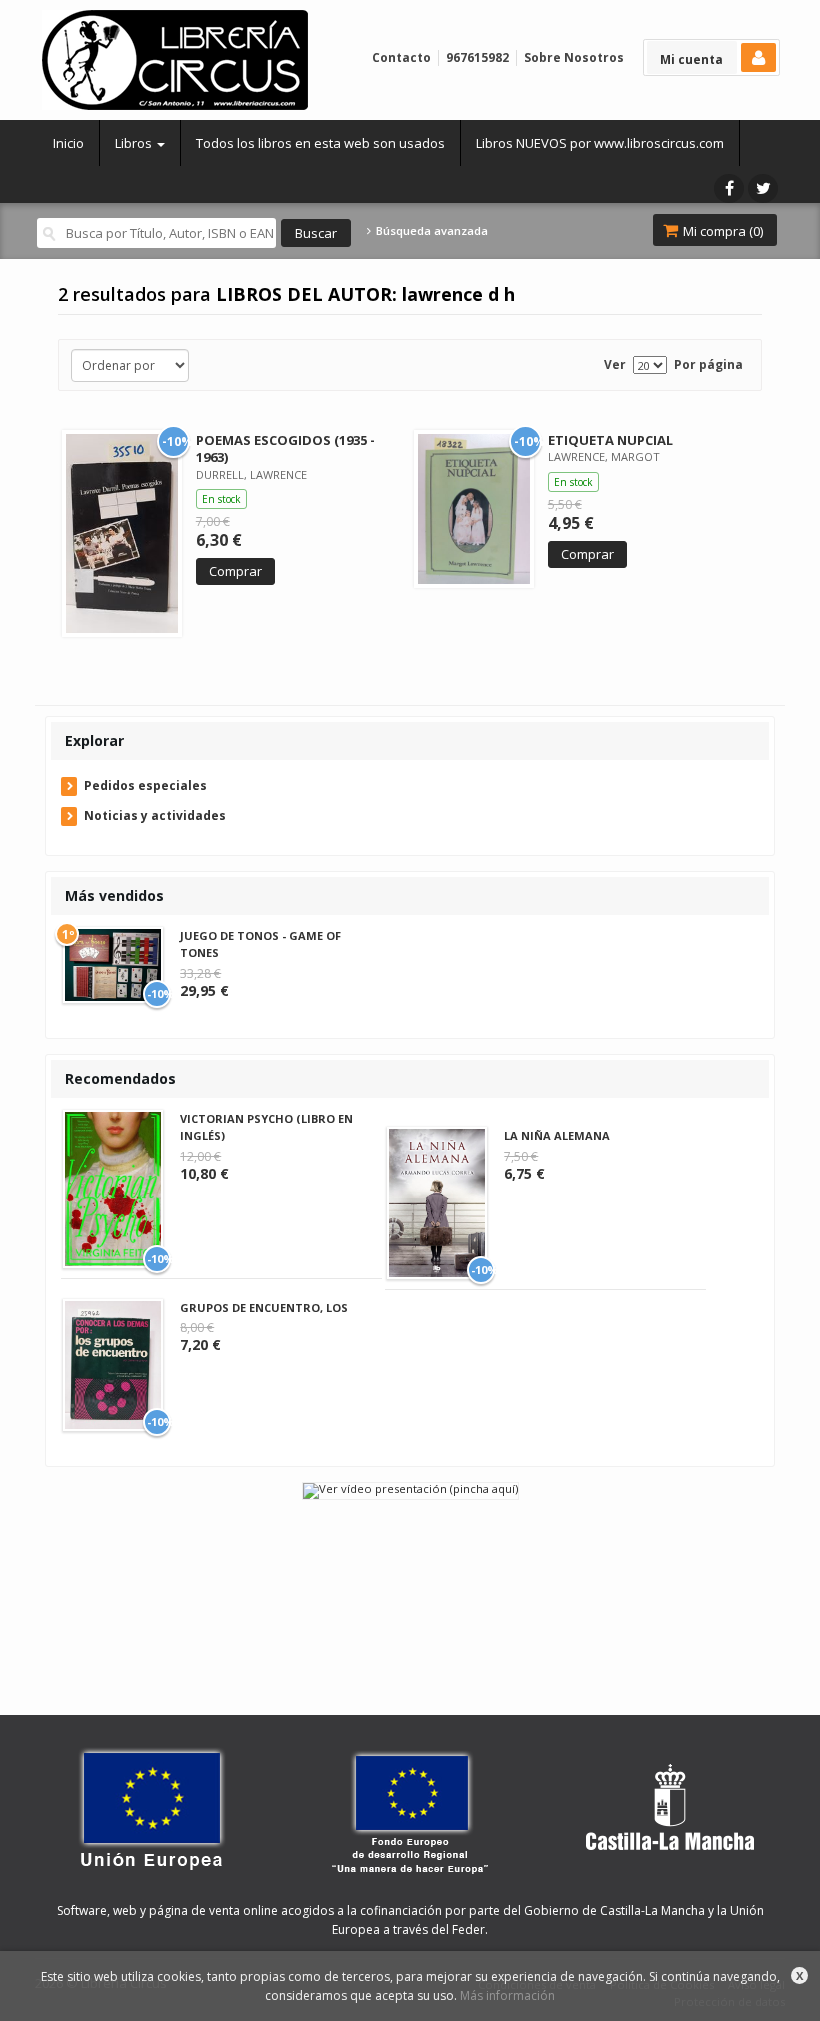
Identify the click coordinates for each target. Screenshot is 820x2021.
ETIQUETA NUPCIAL (610, 440)
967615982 (477, 57)
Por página (708, 364)
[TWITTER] (763, 188)
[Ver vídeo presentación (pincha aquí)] (410, 1489)
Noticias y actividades (155, 815)
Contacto (401, 57)
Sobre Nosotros (574, 57)
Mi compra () (721, 231)
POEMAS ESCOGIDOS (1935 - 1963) (285, 448)
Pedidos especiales (145, 785)
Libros (135, 143)
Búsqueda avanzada (430, 231)
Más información (507, 1995)
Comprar (235, 571)
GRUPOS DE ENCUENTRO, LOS (264, 1307)
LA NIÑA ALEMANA (557, 1135)
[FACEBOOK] (729, 188)
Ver (615, 364)
